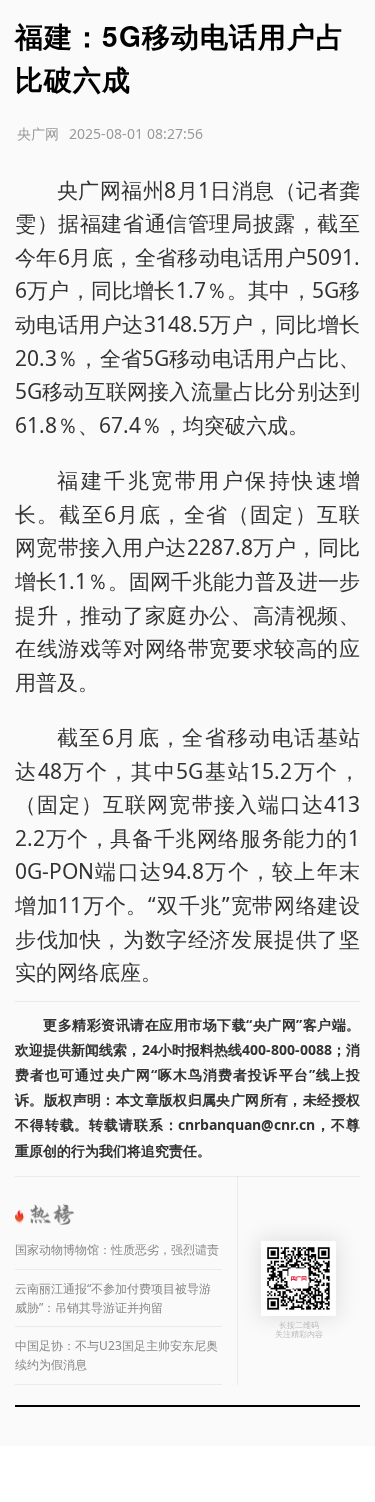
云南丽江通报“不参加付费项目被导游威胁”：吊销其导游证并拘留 (113, 1298)
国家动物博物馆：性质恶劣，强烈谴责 (117, 1249)
